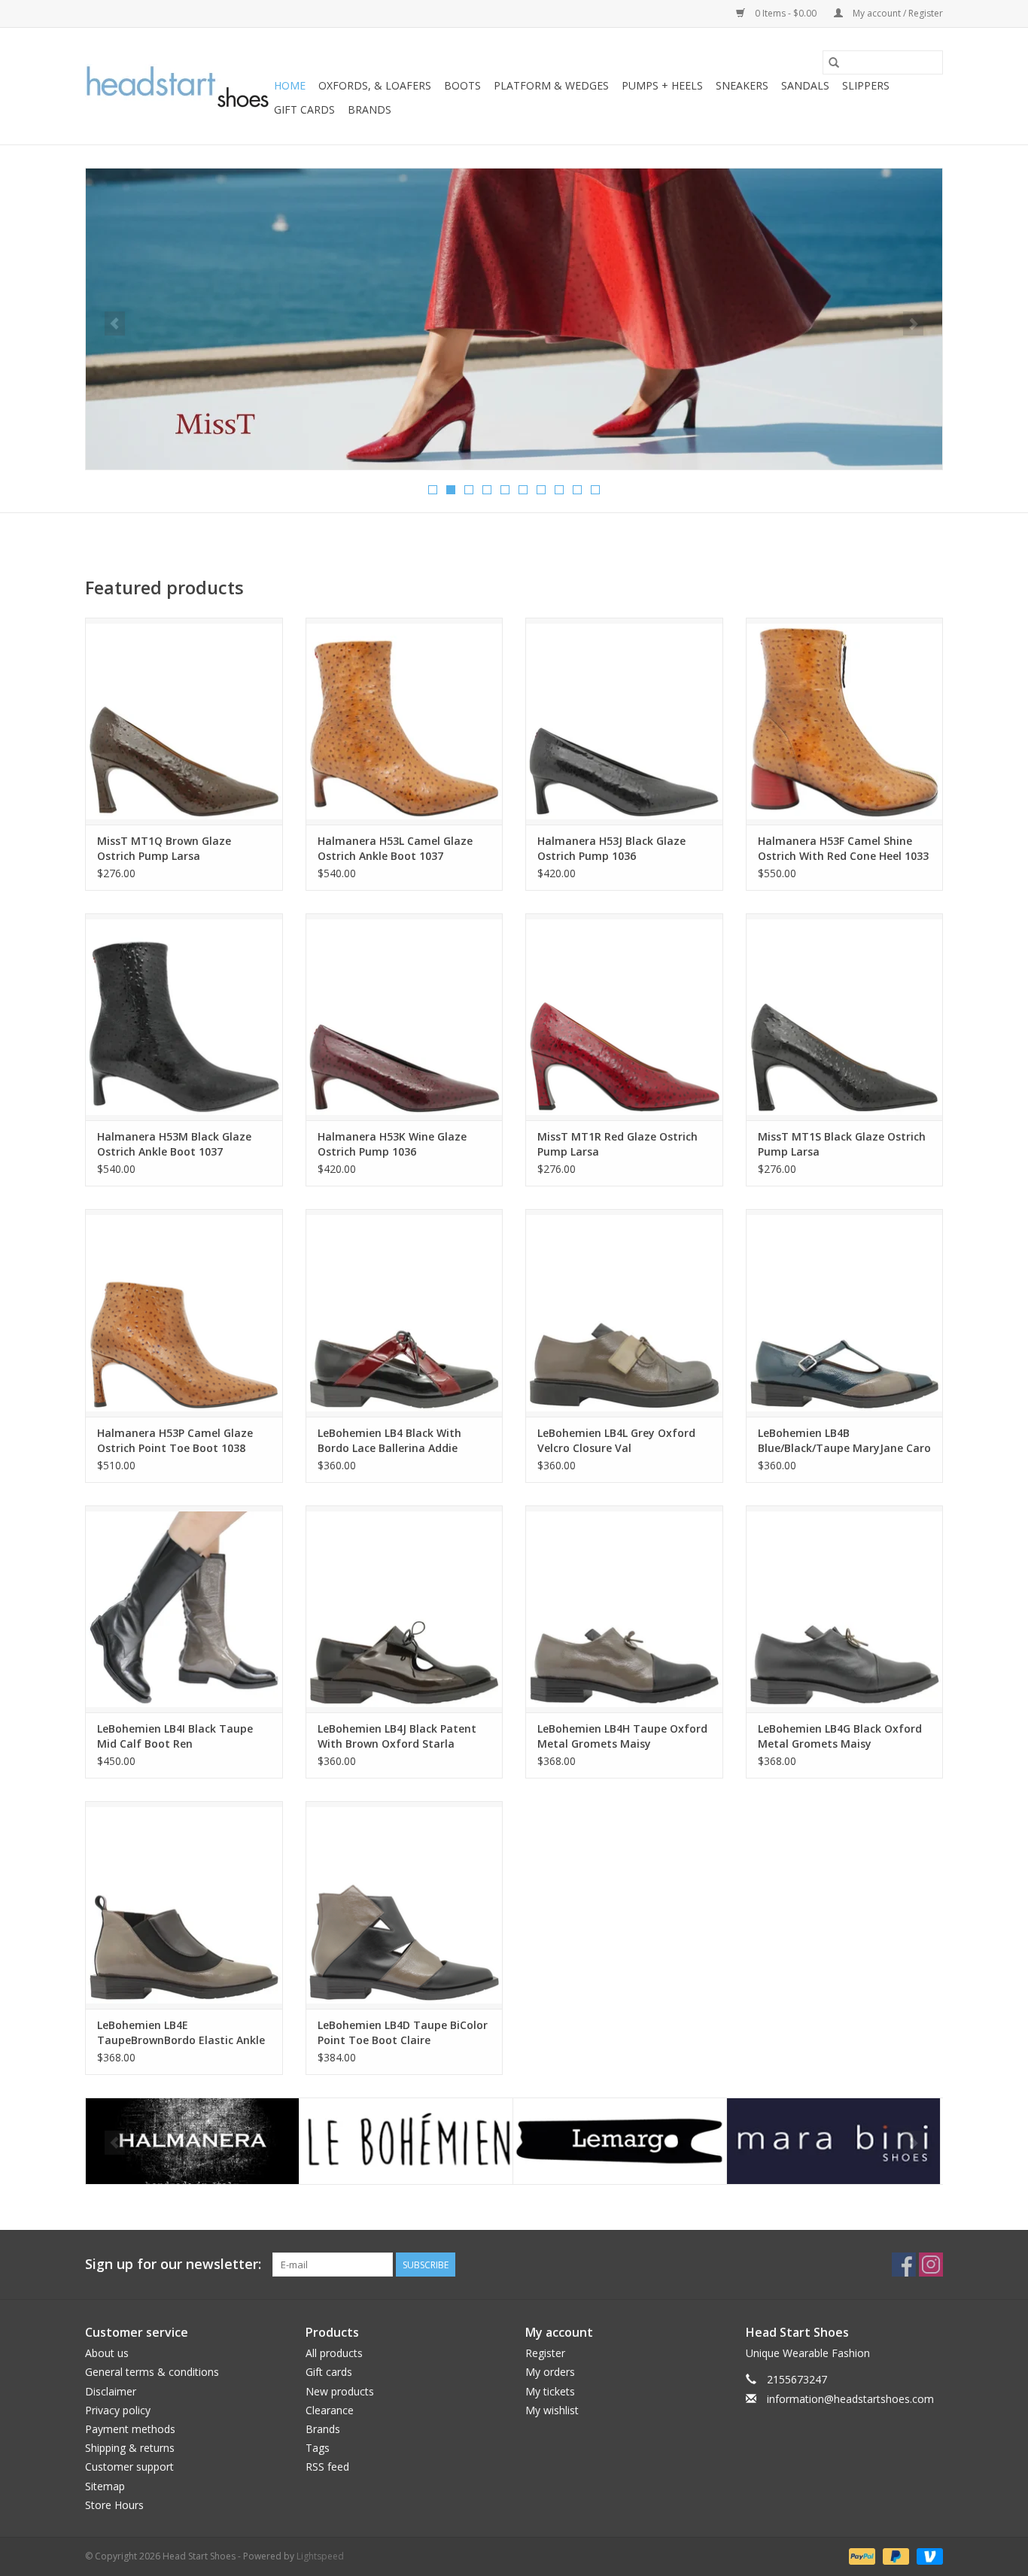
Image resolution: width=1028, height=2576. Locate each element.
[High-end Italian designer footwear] (177, 87)
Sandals (805, 85)
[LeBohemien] (192, 2142)
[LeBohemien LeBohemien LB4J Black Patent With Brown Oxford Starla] (405, 1609)
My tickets (550, 2391)
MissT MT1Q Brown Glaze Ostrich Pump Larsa (164, 848)
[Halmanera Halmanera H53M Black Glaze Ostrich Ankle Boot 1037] (184, 1017)
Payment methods (130, 2429)
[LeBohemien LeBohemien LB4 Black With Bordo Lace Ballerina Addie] (405, 1312)
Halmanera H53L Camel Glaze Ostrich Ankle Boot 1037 (395, 848)
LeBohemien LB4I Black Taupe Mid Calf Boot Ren (175, 1736)
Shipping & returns (130, 2448)
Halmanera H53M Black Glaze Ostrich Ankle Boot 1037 (174, 1144)
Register (545, 2353)
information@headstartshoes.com (850, 2399)
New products (340, 2391)
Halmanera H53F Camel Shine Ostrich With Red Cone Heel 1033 (843, 848)
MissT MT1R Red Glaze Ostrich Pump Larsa (617, 1144)
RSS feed (327, 2467)
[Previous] (115, 324)
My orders (550, 2372)
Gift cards (304, 109)
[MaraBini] (620, 2142)
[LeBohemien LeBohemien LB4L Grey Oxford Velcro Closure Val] (624, 1312)
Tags (318, 2448)
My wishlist (552, 2410)
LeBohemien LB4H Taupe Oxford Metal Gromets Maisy (622, 1736)
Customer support (129, 2467)
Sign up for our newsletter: (173, 2264)
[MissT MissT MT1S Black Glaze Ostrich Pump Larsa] (845, 1017)
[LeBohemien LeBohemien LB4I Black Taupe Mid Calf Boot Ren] (184, 1609)
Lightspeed (320, 2556)
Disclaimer (111, 2391)
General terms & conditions (152, 2372)
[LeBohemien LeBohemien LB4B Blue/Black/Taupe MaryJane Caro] (845, 1312)
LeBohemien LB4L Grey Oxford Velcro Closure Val (616, 1440)
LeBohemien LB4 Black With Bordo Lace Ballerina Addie (389, 1440)
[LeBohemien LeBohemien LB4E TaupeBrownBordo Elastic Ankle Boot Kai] (184, 1905)
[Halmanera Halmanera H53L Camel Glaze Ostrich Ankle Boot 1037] (405, 721)
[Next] (913, 324)
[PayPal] (861, 2555)
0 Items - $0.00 (786, 13)
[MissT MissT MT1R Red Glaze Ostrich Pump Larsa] (624, 1017)
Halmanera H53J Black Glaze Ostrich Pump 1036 (611, 848)
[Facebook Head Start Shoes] (904, 2265)
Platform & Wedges (551, 85)
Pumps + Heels (662, 85)
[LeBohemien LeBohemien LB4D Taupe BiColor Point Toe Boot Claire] (405, 1905)
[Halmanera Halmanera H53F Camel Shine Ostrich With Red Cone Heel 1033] (845, 721)
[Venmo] (927, 2555)
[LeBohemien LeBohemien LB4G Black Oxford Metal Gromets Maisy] (845, 1609)
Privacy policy (118, 2410)
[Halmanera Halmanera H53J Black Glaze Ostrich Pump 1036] (624, 721)
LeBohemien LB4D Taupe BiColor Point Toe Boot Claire (403, 2032)
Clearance (330, 2410)
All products (334, 2353)
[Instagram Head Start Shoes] (931, 2265)
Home (290, 85)
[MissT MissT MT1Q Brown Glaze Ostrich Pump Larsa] (184, 721)
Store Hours (114, 2505)
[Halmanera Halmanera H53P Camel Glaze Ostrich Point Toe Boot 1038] (184, 1312)
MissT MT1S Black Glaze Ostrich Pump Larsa (842, 1144)
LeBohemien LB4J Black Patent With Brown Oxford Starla (397, 1736)
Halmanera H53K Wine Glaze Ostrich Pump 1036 (392, 1144)
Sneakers (742, 85)
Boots (462, 85)
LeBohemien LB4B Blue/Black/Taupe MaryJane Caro (844, 1440)
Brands (370, 109)
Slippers (866, 85)
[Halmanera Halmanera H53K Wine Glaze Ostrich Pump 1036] (405, 1017)
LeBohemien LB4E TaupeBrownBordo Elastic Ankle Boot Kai (181, 2033)
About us (107, 2353)
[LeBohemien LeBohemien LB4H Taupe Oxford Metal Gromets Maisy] (624, 1609)
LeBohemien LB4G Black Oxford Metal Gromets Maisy (840, 1736)
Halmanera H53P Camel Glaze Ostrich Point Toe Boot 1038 (175, 1440)
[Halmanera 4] (514, 319)
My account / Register (897, 13)
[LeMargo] (406, 2142)
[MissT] (833, 2142)
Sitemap (105, 2486)
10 (595, 490)
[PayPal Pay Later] (894, 2555)
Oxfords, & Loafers (375, 85)
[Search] (834, 62)
